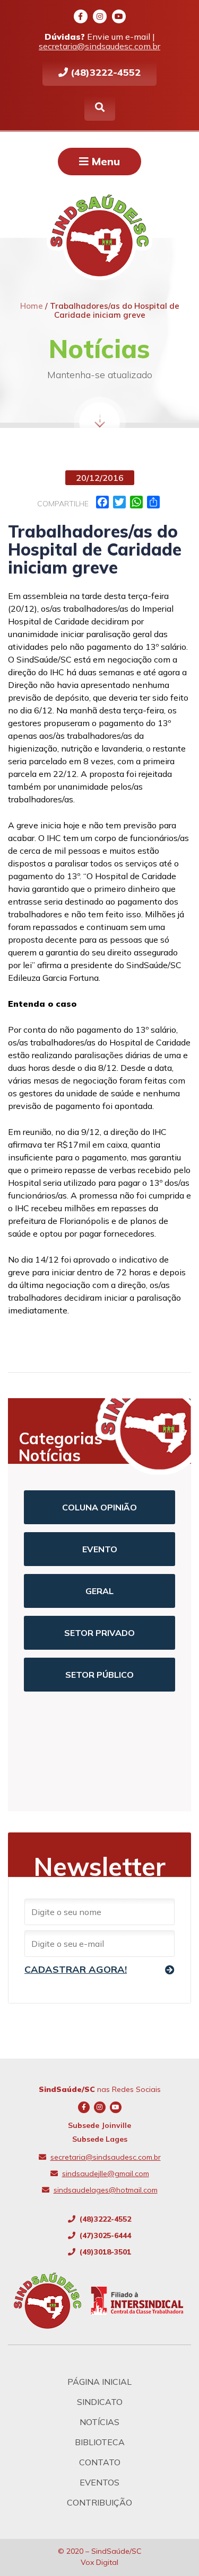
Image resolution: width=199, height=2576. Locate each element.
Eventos (99, 2482)
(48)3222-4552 (104, 72)
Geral (99, 1591)
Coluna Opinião (99, 1507)
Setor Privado (99, 1633)
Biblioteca (100, 2442)
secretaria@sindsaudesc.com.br (99, 46)
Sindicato (100, 2402)
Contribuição (99, 2502)
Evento (100, 1549)
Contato (100, 2462)
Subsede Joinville (99, 2125)
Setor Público (99, 1675)
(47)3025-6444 (104, 2235)
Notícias (99, 2422)
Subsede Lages (100, 2139)
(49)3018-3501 (104, 2252)
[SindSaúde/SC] (52, 2301)
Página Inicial (99, 2382)
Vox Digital (99, 2562)
